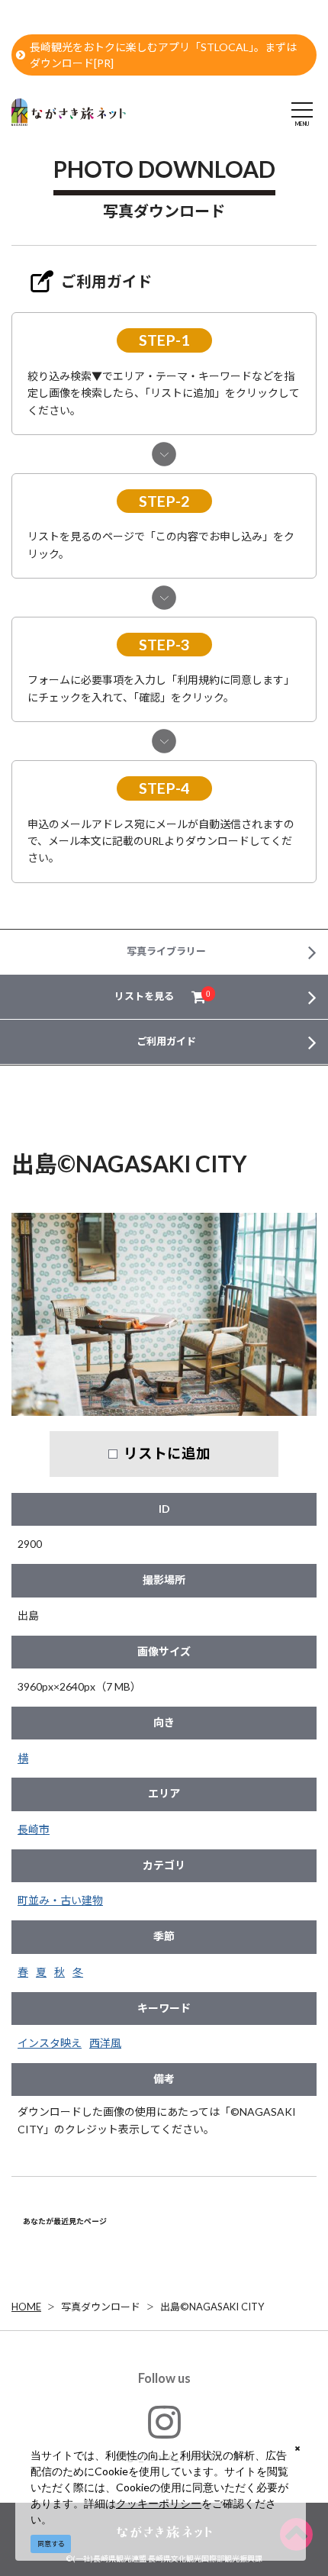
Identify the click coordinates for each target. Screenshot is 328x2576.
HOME (26, 2307)
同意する (51, 2544)
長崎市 (34, 1829)
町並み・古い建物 (60, 1900)
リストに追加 (167, 1453)
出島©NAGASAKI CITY (212, 2307)
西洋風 (105, 2043)
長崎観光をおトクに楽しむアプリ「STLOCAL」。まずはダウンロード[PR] (163, 55)
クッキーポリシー (159, 2503)
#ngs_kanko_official (164, 2457)
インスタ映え (50, 2043)
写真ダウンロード (101, 2307)
